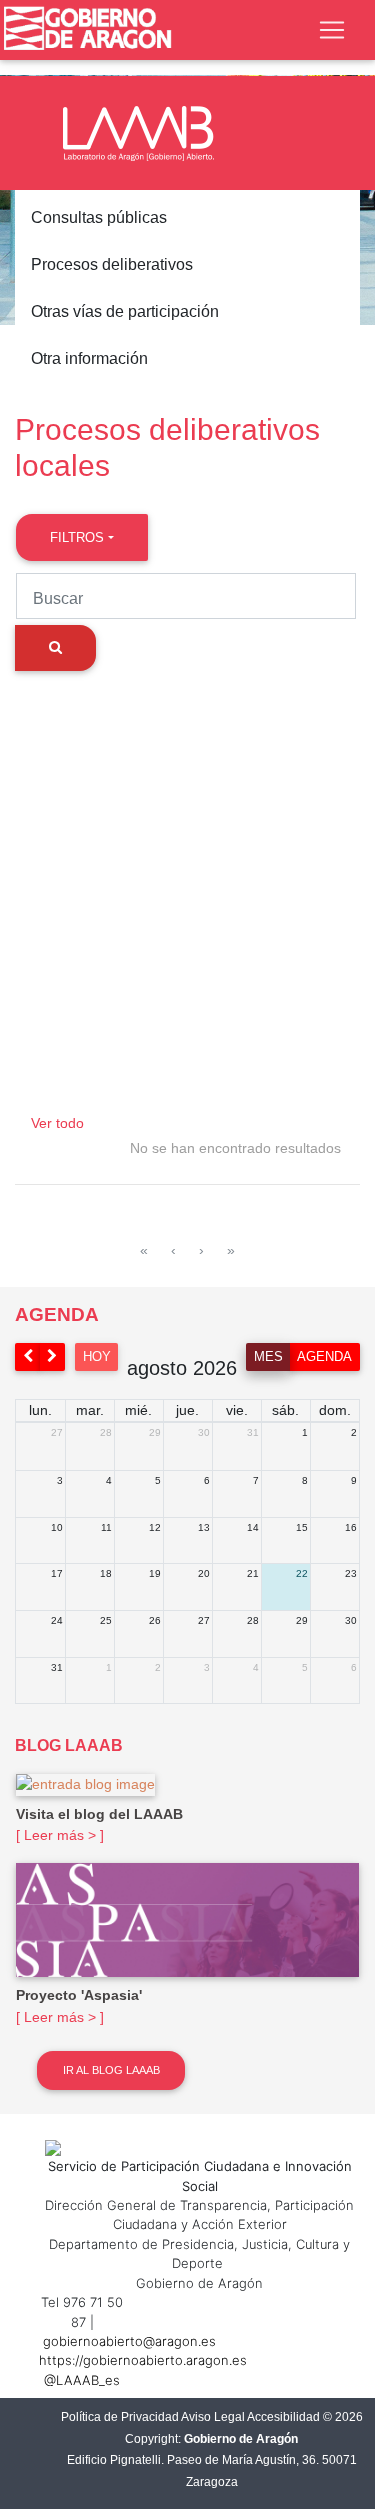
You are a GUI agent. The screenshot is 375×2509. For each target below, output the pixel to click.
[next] (53, 1356)
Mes (268, 1356)
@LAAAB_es (82, 2380)
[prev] (28, 1356)
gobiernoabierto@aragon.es (129, 2341)
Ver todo (57, 1123)
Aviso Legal (213, 2417)
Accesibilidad (283, 2417)
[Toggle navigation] (332, 30)
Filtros (77, 537)
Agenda (324, 1356)
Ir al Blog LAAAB (111, 2070)
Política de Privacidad (120, 2417)
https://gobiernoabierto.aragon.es (143, 2360)
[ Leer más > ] (60, 1835)
